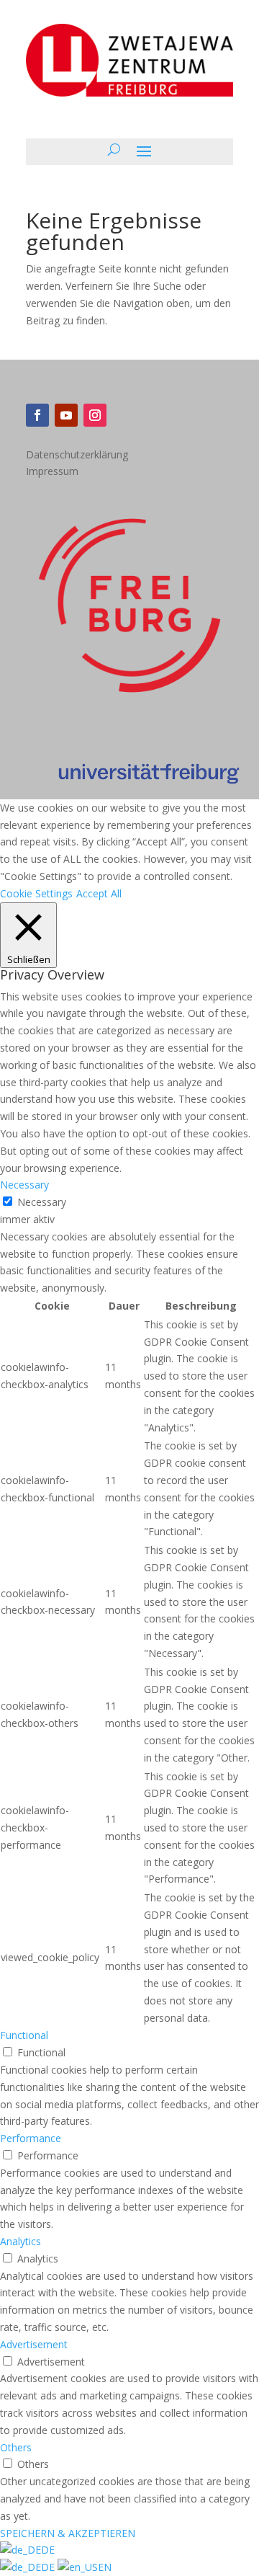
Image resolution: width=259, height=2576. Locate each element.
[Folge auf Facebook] (37, 415)
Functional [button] (24, 2035)
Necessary (42, 1202)
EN (105, 2567)
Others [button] (16, 2447)
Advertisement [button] (34, 2344)
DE (48, 2550)
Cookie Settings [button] (36, 893)
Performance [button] (31, 2138)
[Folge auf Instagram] (95, 415)
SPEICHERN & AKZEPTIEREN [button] (68, 2533)
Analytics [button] (21, 2241)
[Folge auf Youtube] (66, 415)
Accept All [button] (99, 893)
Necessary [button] (24, 1185)
